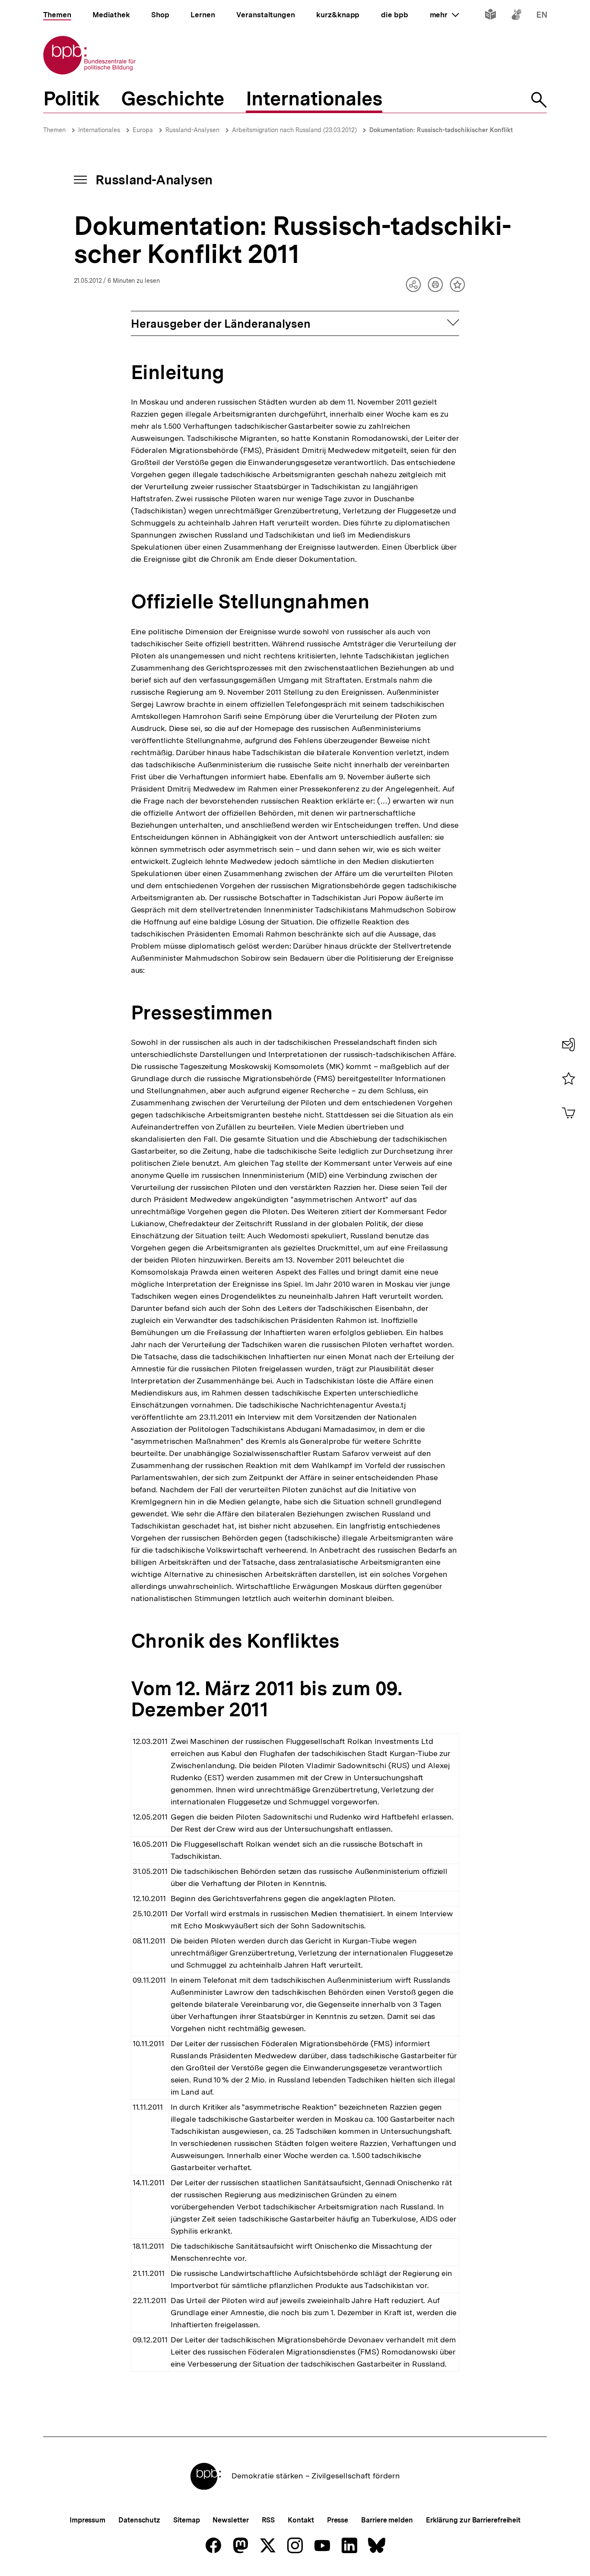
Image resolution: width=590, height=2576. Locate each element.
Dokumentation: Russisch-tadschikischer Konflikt (441, 130)
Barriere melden (387, 2520)
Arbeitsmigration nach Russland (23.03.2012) (294, 130)
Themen (54, 130)
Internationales (99, 130)
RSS (268, 2520)
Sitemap (186, 2520)
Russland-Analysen (192, 130)
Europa (143, 130)
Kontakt (301, 2520)
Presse (338, 2520)
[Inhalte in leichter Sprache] (490, 16)
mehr (444, 15)
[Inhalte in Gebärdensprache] (516, 16)
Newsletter (230, 2520)
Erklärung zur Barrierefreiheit (473, 2520)
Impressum (87, 2520)
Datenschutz (139, 2520)
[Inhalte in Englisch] (542, 16)
